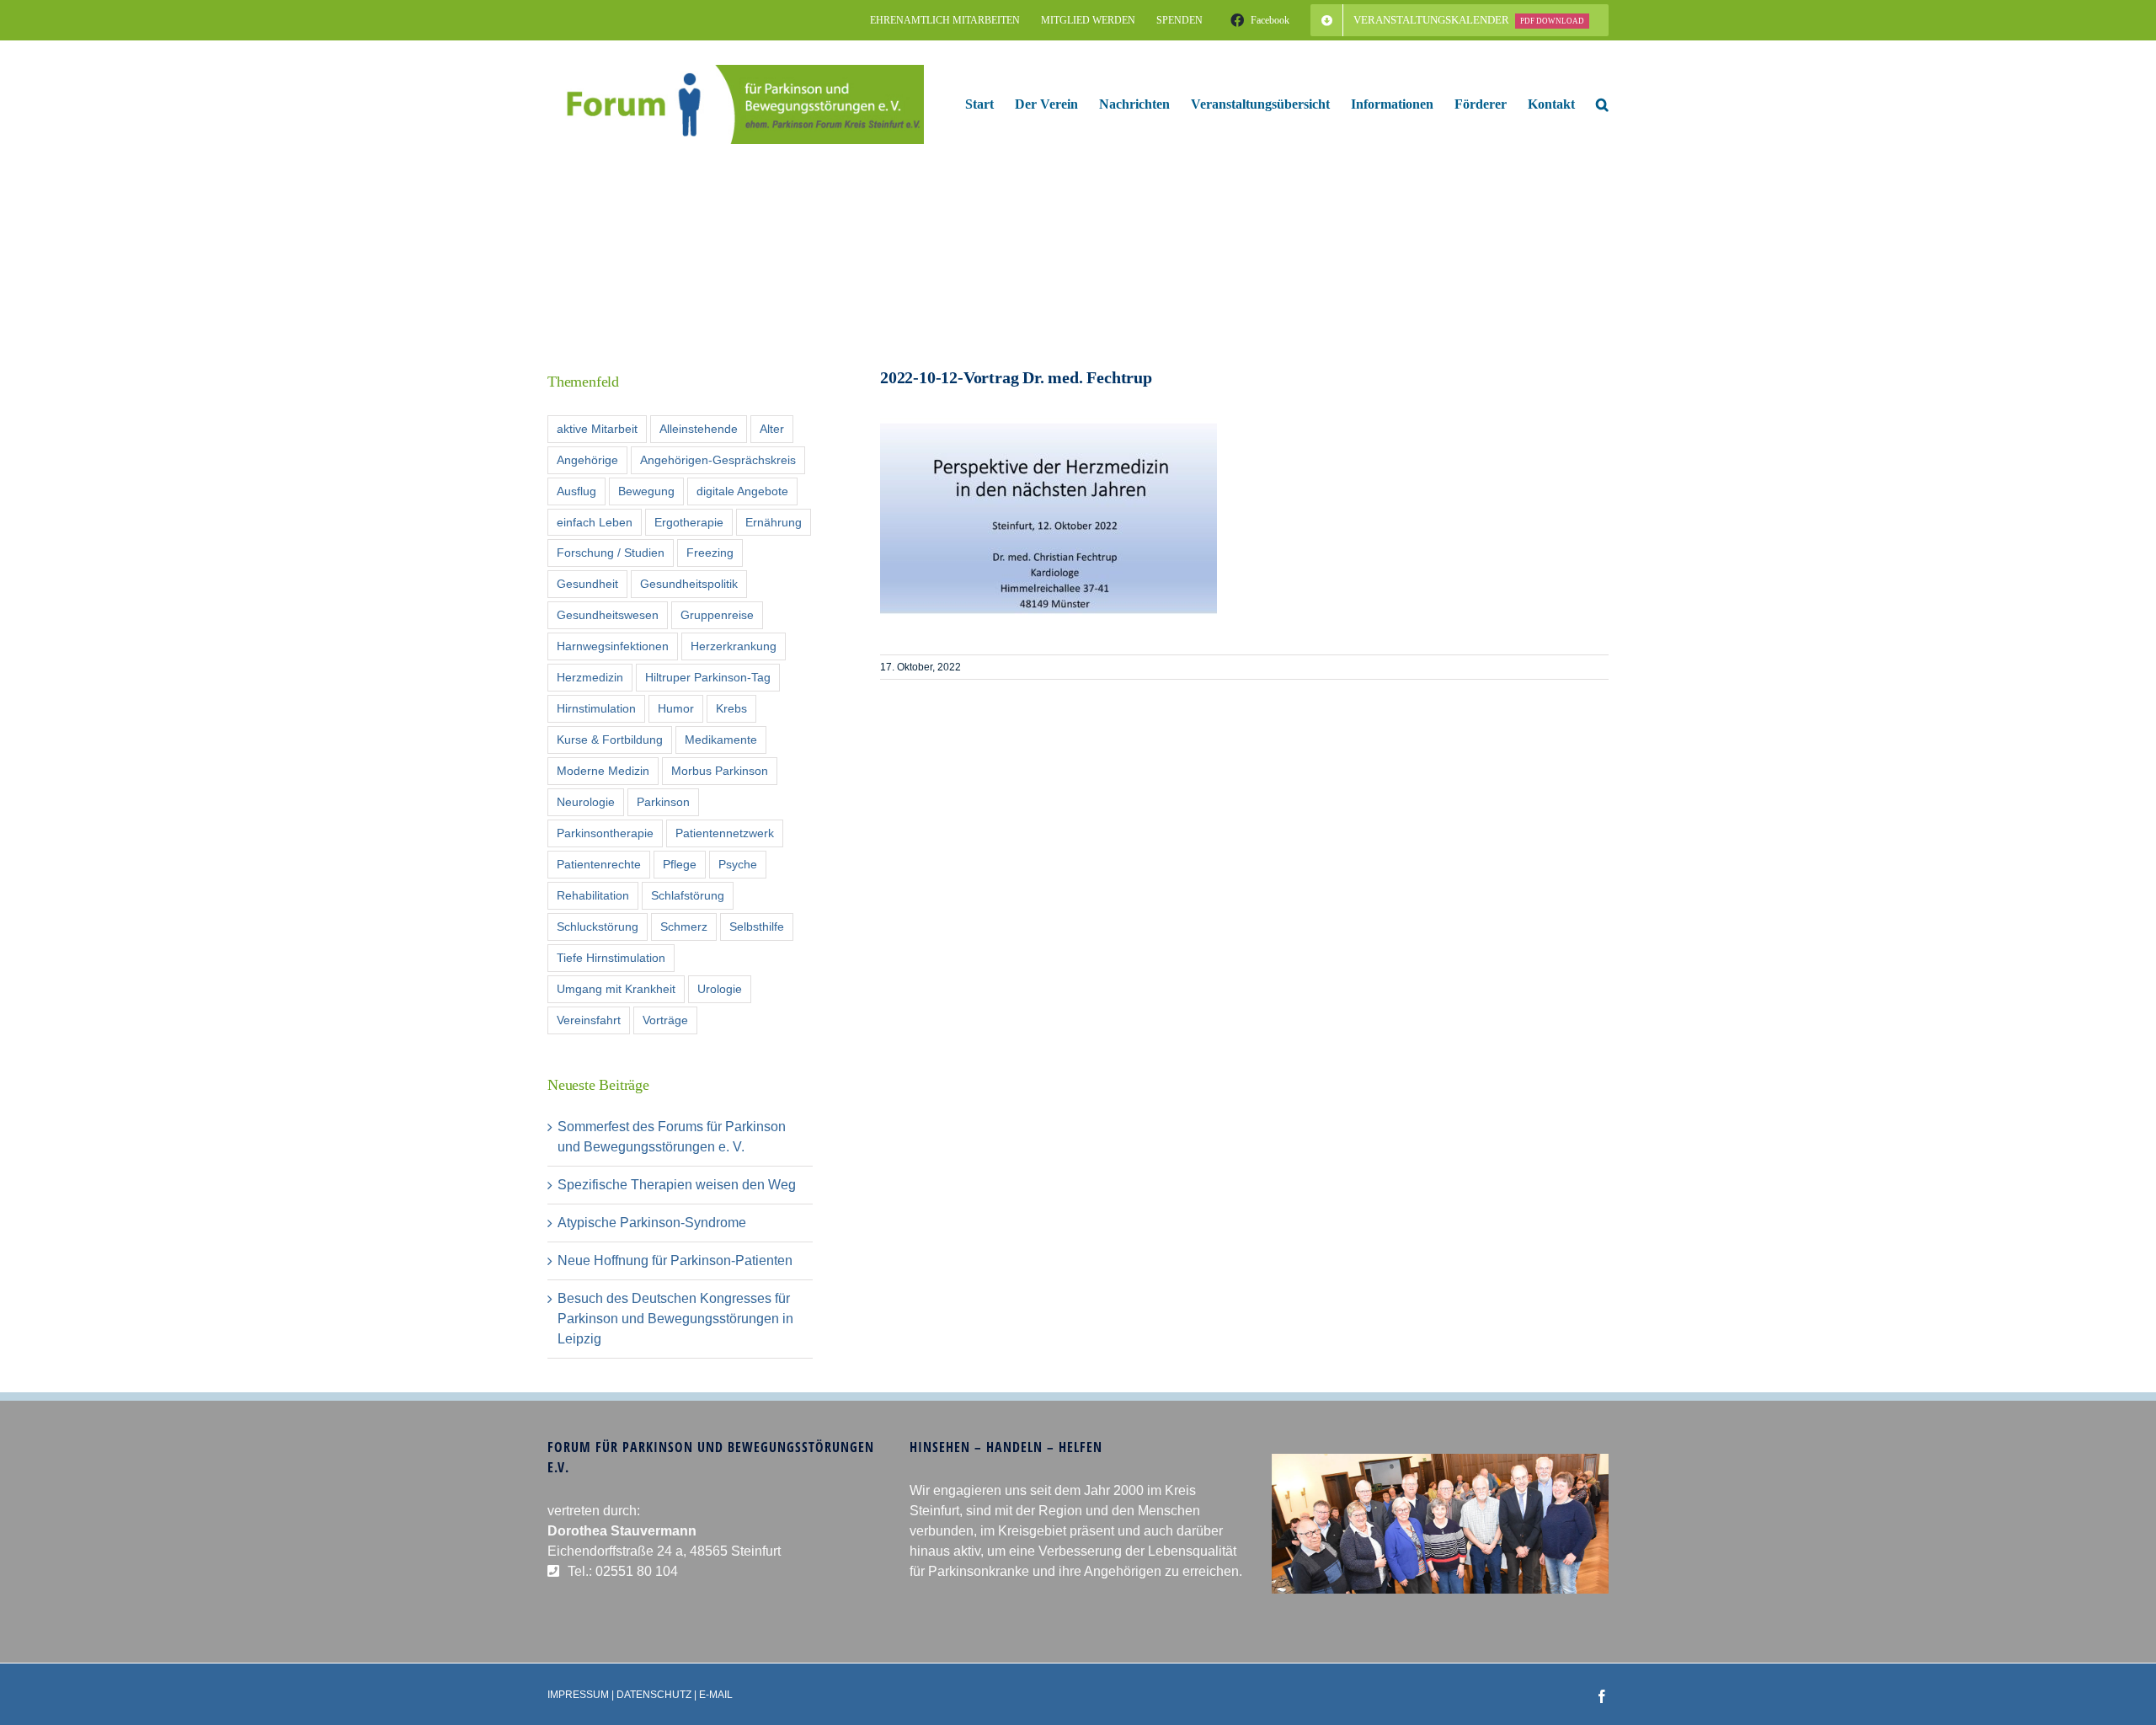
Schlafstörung (688, 895)
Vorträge (665, 1020)
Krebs (731, 708)
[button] (1602, 104)
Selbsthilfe (757, 927)
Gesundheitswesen (608, 615)
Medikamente (721, 740)
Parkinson (663, 802)
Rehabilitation (593, 895)
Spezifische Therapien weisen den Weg (677, 1185)
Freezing (710, 553)
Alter (772, 429)
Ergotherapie (689, 522)
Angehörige (587, 460)
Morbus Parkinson (720, 771)
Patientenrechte (599, 864)
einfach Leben (595, 522)
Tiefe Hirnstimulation (611, 958)
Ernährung (774, 522)
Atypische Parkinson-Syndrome (652, 1223)
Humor (676, 708)
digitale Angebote (742, 491)
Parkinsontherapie (605, 833)
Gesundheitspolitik (689, 584)
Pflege (680, 864)
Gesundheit (587, 584)
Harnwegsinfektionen (613, 646)
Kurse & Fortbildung (610, 740)
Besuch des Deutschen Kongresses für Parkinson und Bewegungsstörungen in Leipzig (675, 1319)
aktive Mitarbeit (597, 429)
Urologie (720, 989)
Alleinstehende (699, 429)
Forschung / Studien (611, 553)
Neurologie (586, 802)
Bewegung (646, 491)
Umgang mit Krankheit (616, 989)
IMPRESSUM (578, 1695)
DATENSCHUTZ (654, 1695)
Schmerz (684, 927)
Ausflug (576, 491)
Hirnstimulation (596, 708)
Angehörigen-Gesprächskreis (718, 460)
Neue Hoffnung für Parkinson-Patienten (675, 1260)
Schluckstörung (598, 927)
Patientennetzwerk (725, 833)
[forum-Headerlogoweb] (736, 71)
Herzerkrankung (734, 646)
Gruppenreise (717, 615)
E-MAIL (716, 1695)
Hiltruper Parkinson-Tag (708, 677)
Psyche (738, 864)
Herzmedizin (590, 677)
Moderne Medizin (603, 771)
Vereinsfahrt (589, 1020)
